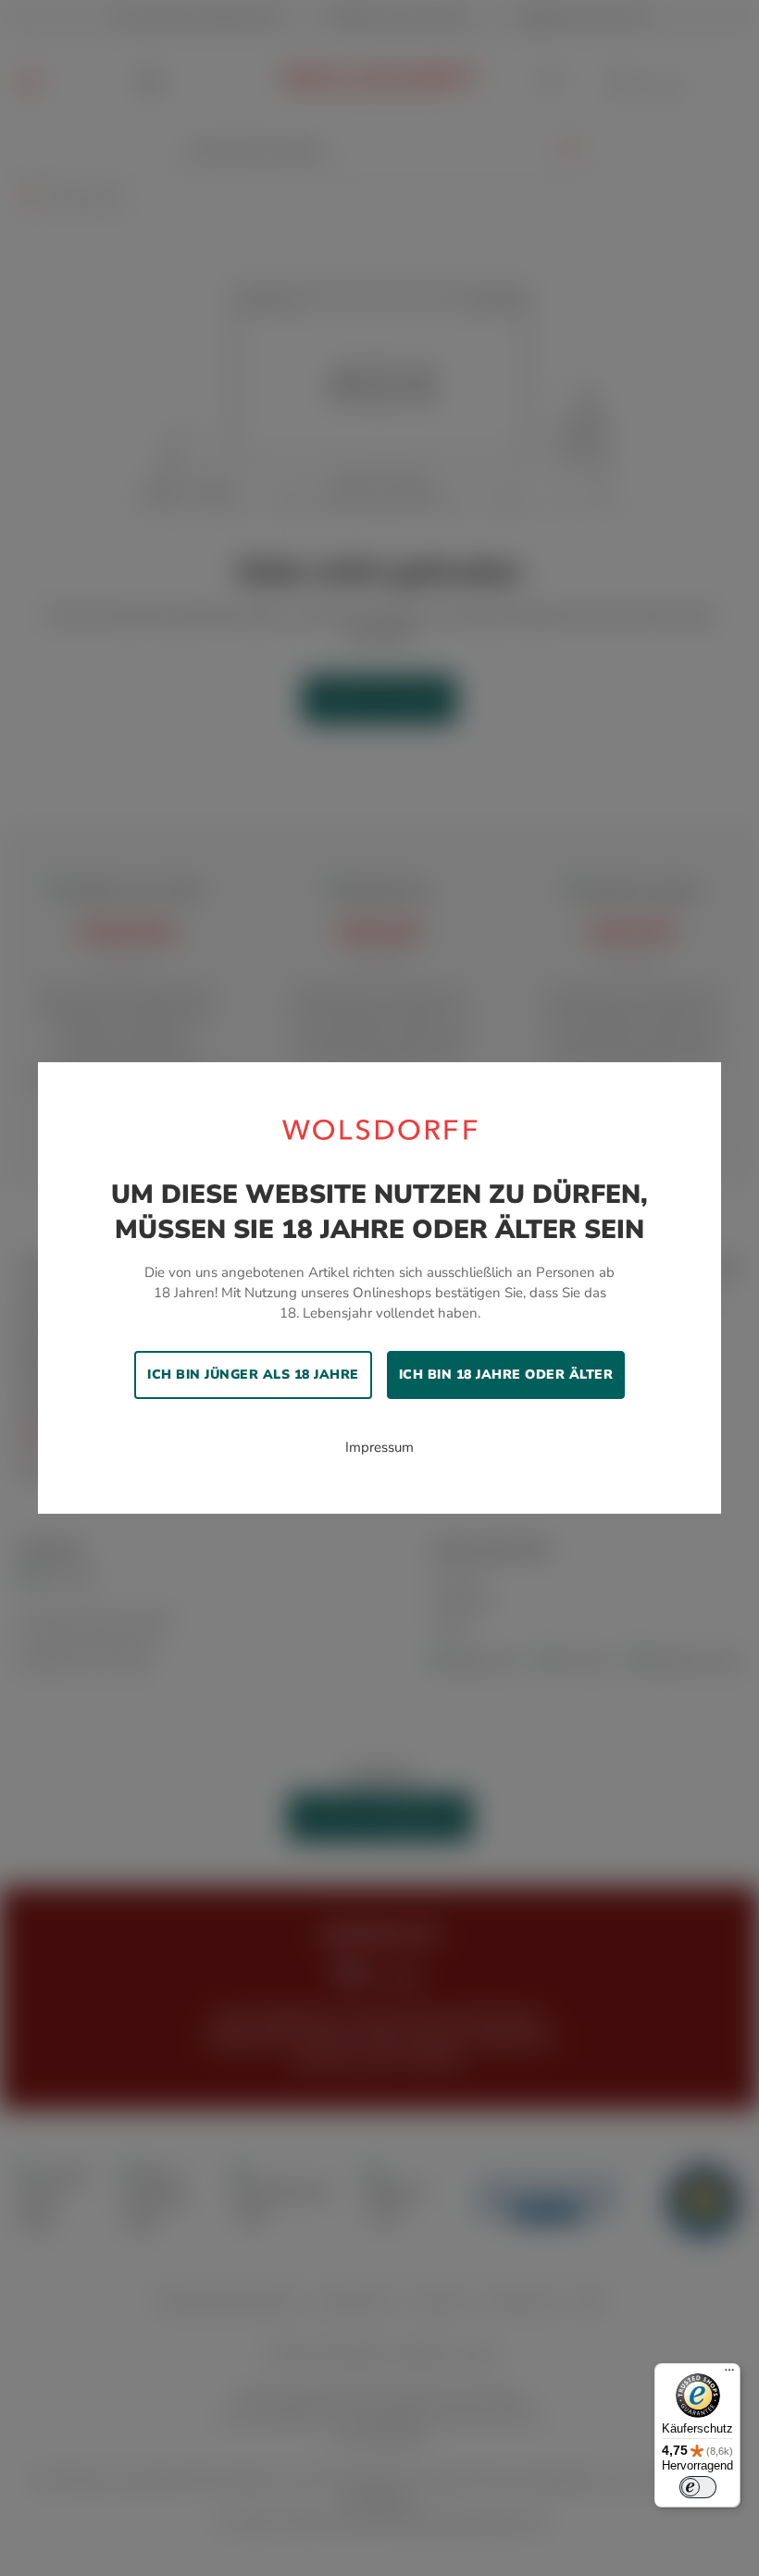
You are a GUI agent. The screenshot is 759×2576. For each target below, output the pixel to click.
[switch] (698, 2487)
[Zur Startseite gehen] (379, 1129)
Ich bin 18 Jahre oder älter (506, 1375)
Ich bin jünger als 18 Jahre (253, 1375)
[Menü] (729, 2374)
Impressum (379, 1447)
